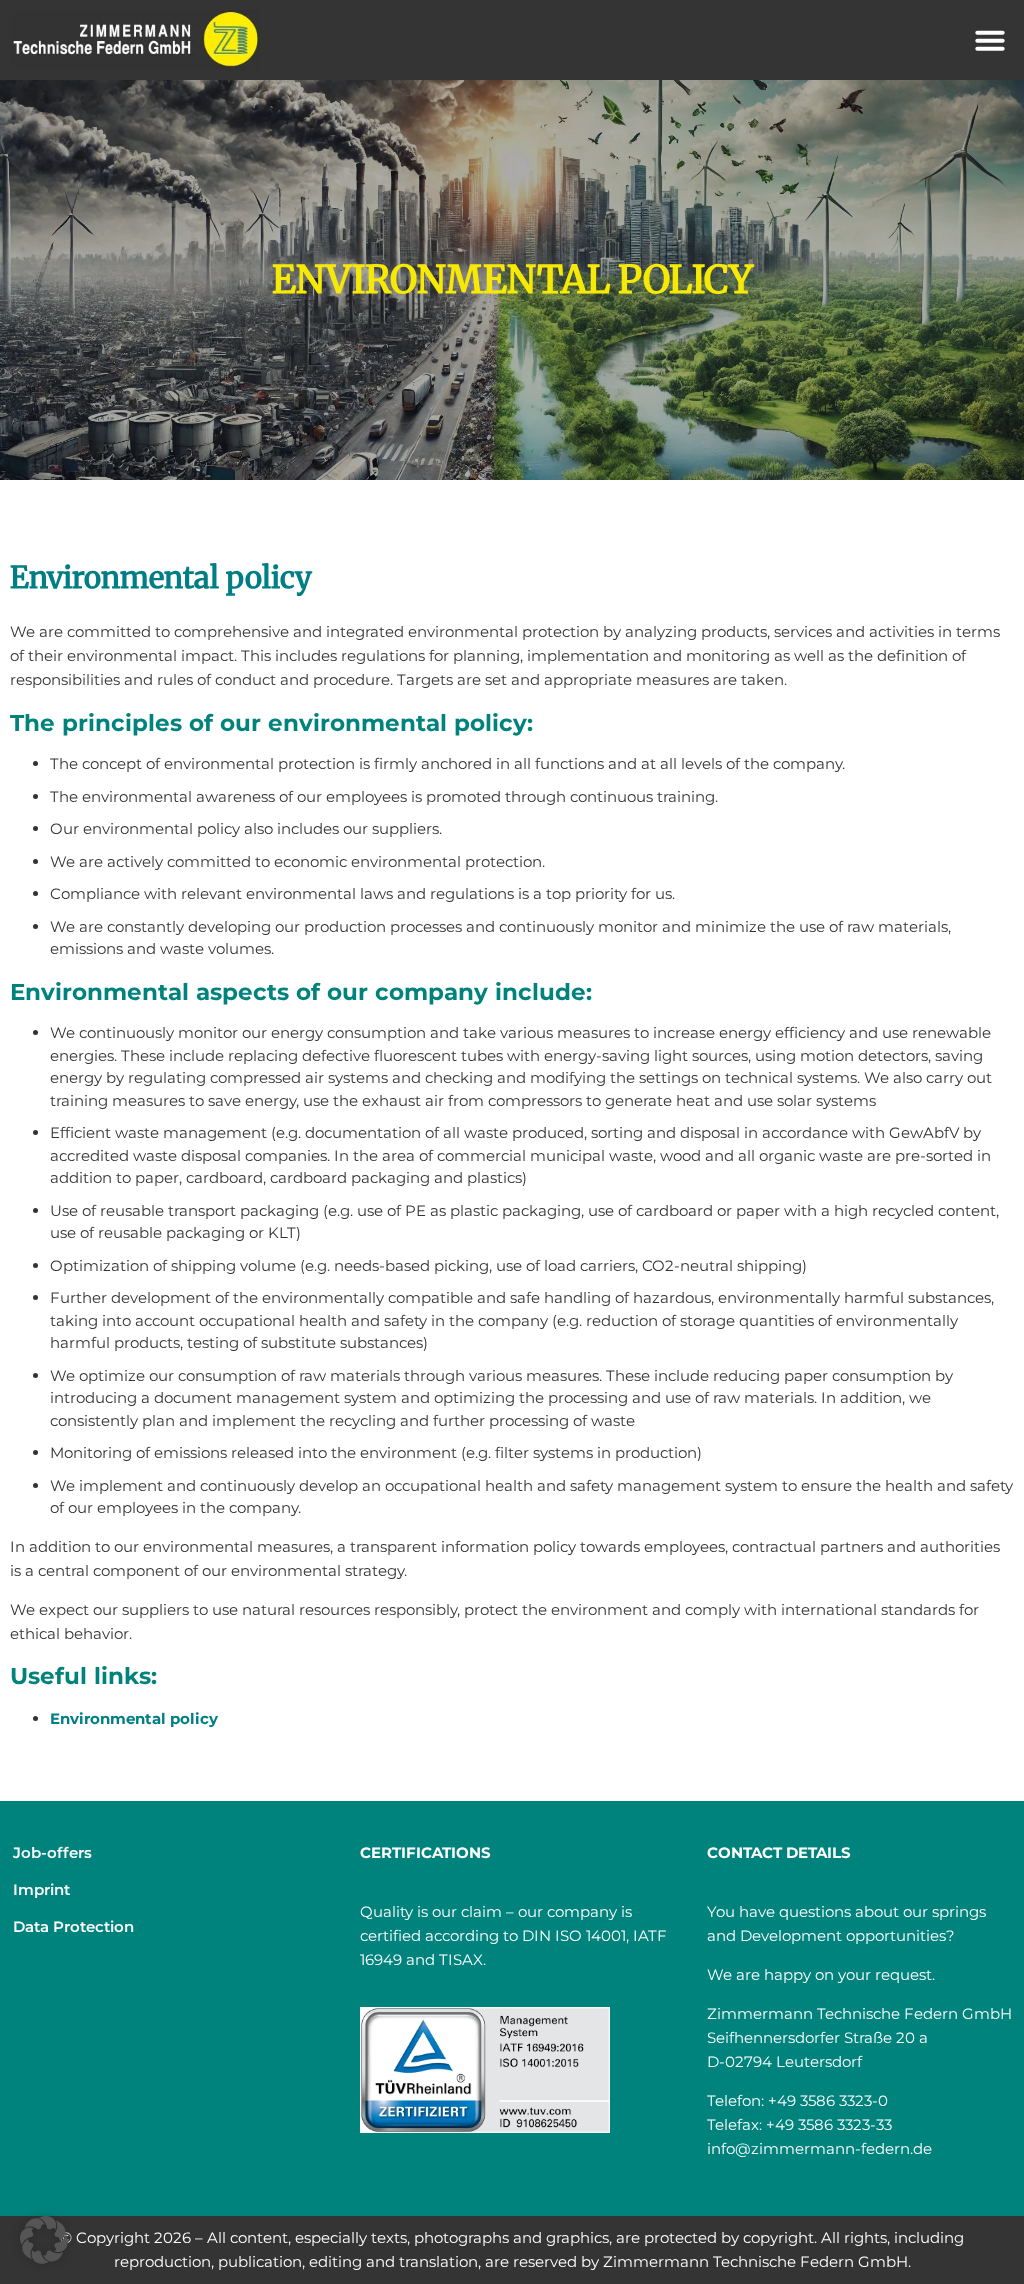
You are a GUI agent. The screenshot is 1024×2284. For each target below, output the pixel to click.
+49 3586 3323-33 (829, 2124)
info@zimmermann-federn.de (819, 2148)
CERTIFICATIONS (425, 1852)
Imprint (41, 1889)
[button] (990, 40)
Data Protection (73, 1926)
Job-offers (52, 1852)
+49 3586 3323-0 (828, 2100)
